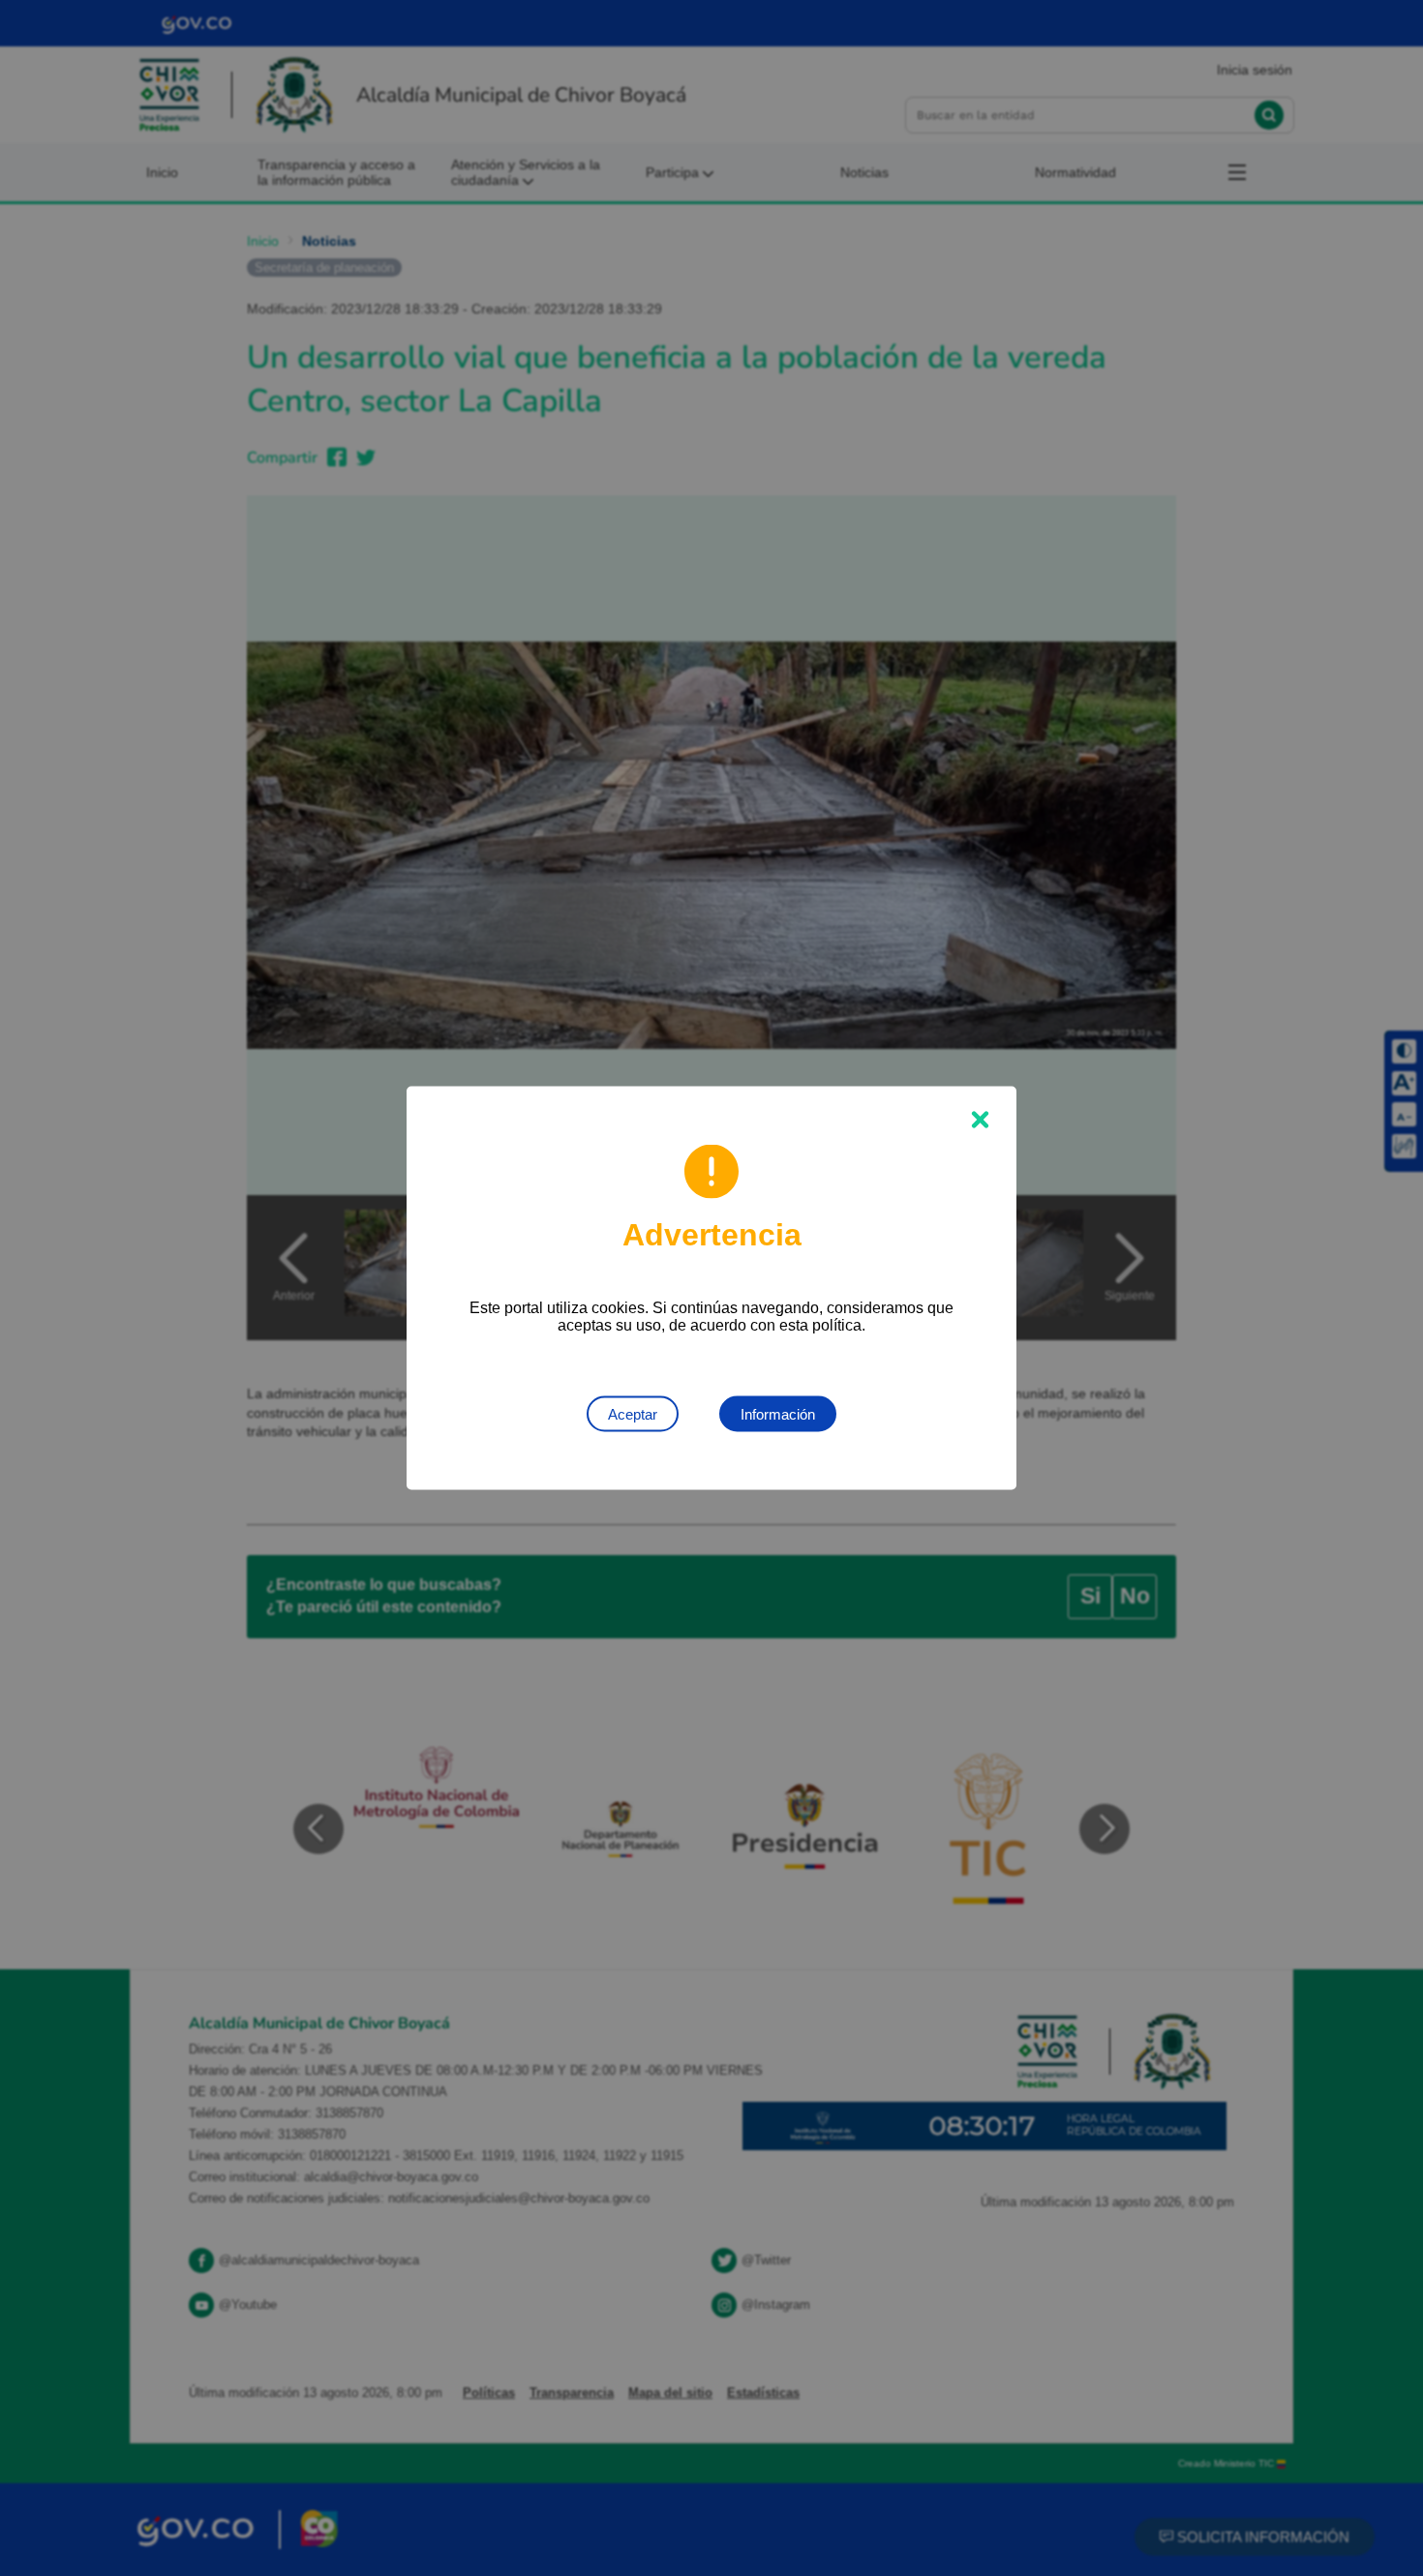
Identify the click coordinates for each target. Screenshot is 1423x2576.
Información (778, 1414)
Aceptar (633, 1414)
